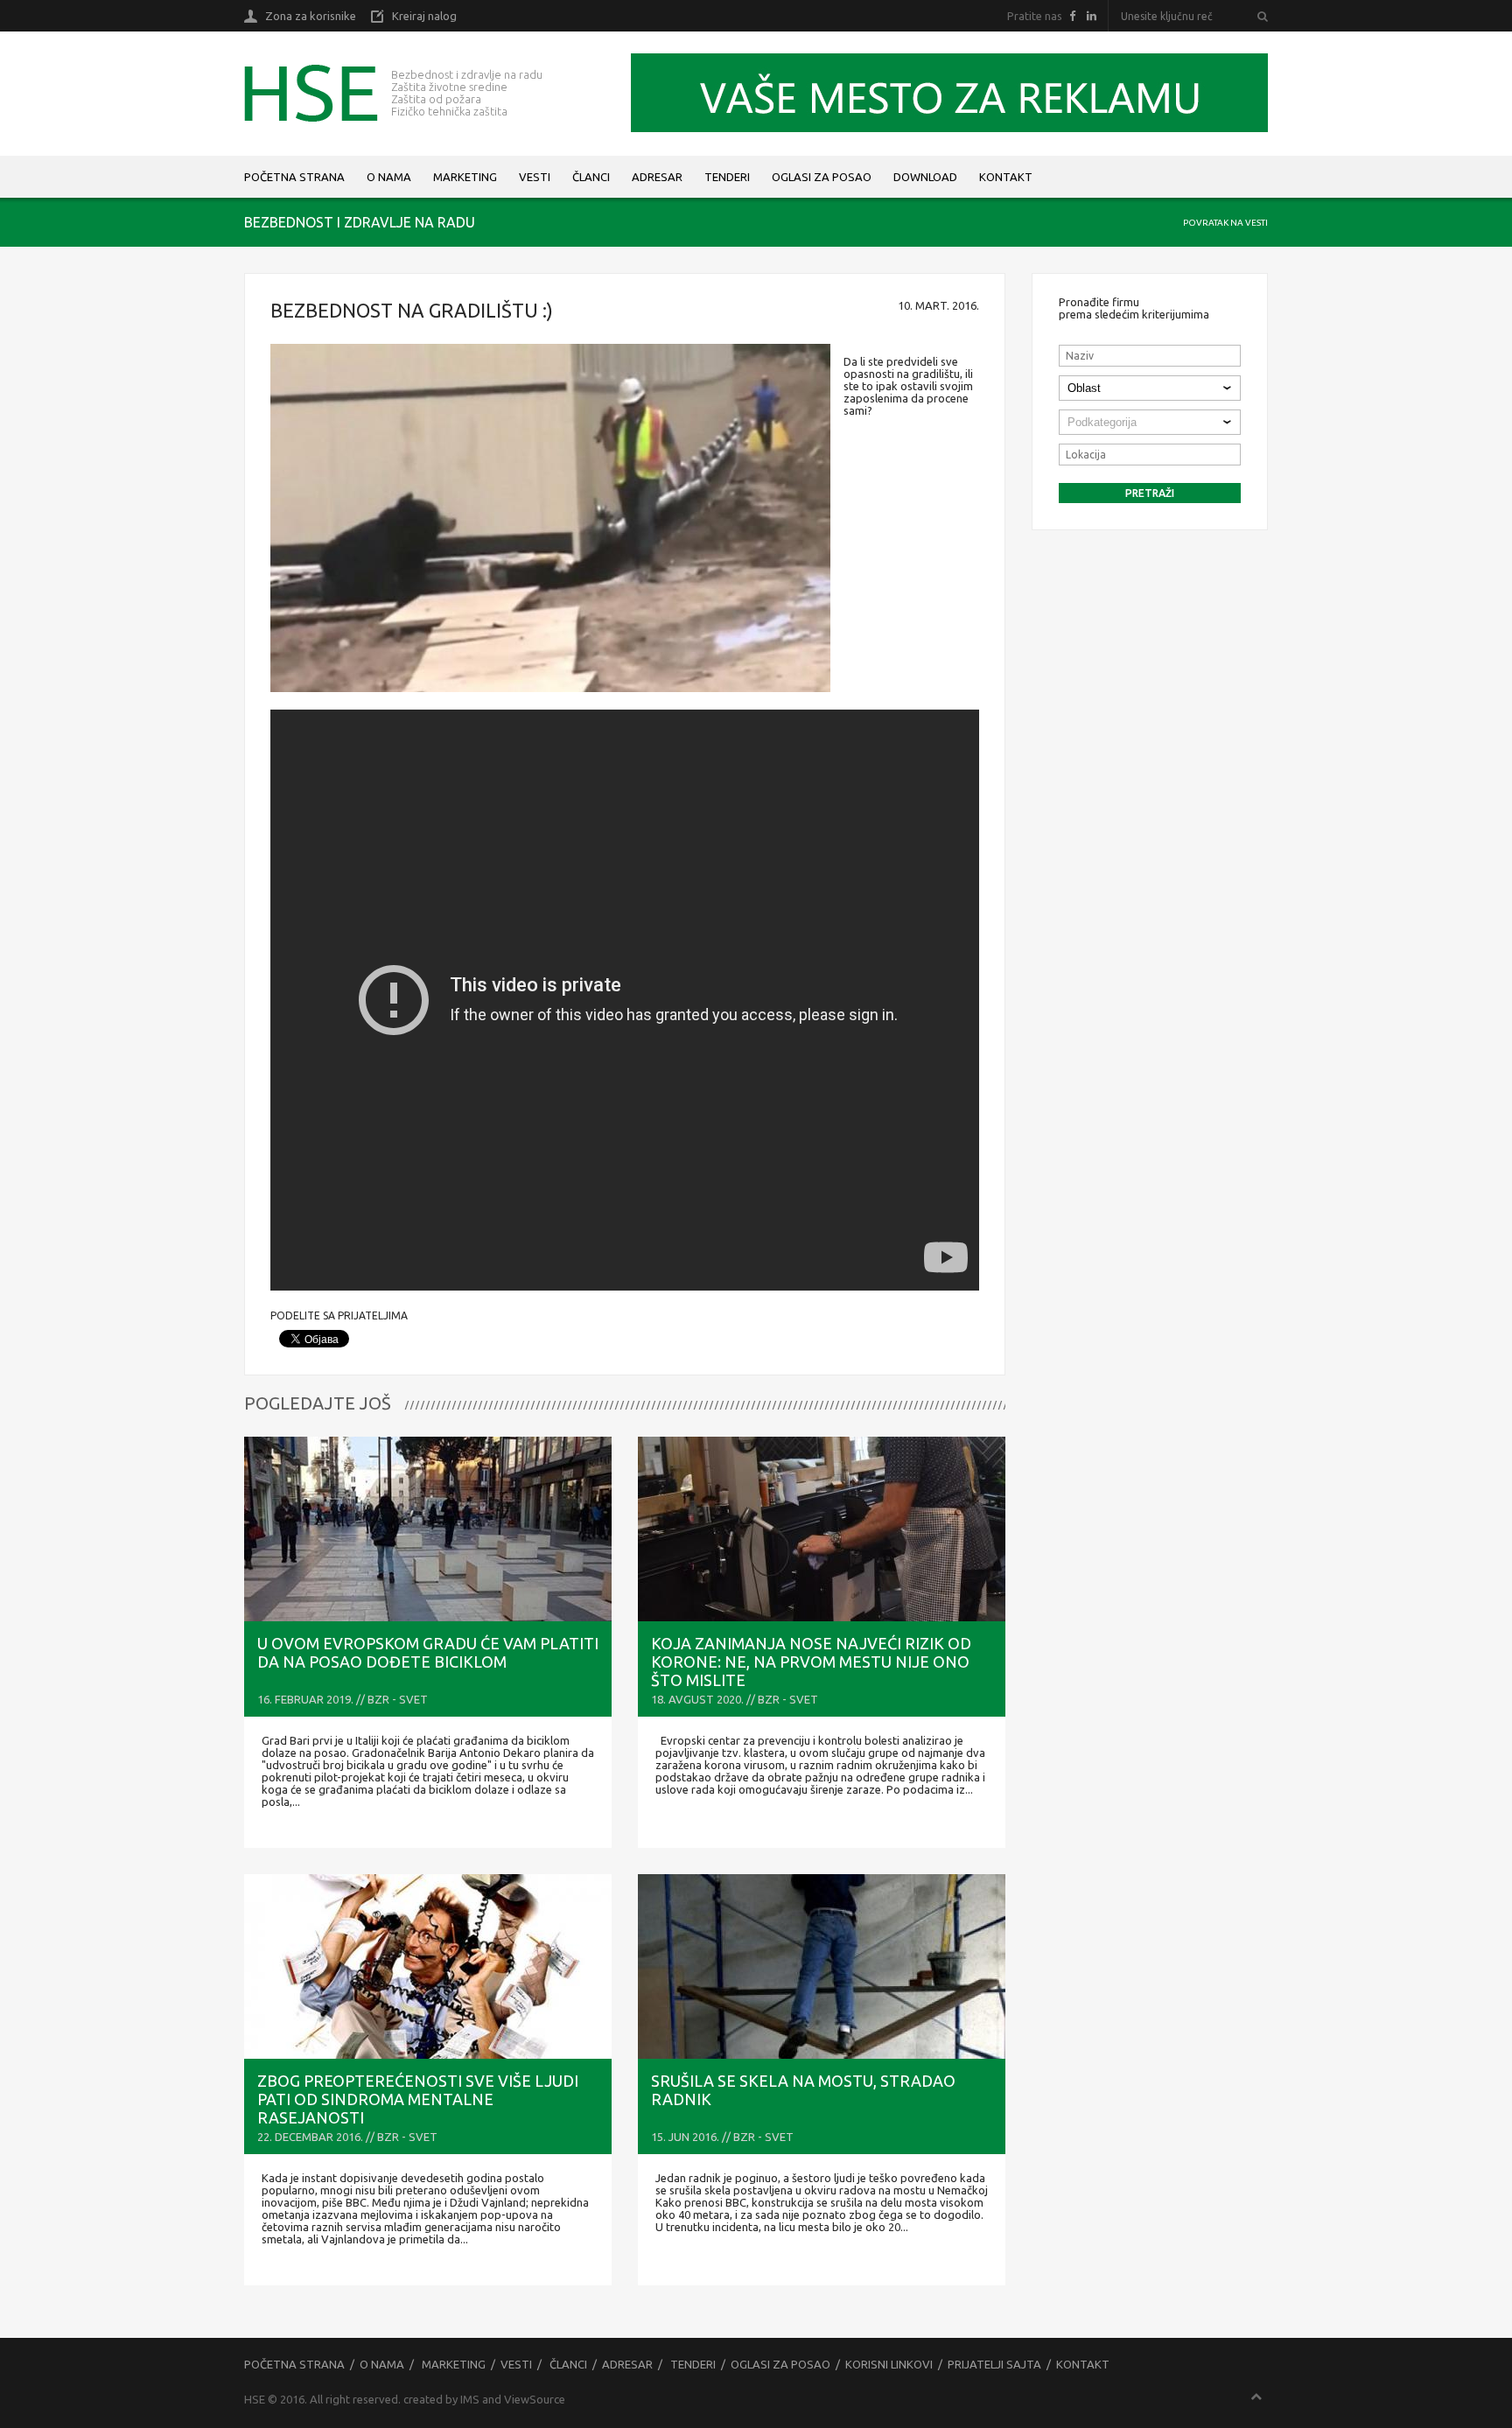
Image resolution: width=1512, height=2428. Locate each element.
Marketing (465, 177)
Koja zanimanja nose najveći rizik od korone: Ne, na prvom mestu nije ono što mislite (811, 1662)
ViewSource (535, 2399)
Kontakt (1006, 177)
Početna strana (294, 177)
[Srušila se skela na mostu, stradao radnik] (822, 1966)
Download (925, 177)
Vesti (535, 177)
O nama (389, 177)
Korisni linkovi (889, 2364)
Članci (591, 177)
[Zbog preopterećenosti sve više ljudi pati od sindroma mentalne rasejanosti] (428, 1966)
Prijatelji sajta (994, 2364)
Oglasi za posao (822, 177)
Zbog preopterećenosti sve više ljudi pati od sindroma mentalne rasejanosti (418, 2099)
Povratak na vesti (1225, 223)
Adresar (657, 177)
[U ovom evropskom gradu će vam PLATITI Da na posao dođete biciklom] (428, 1529)
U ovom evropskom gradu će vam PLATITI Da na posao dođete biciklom (428, 1652)
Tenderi (727, 177)
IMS (470, 2399)
